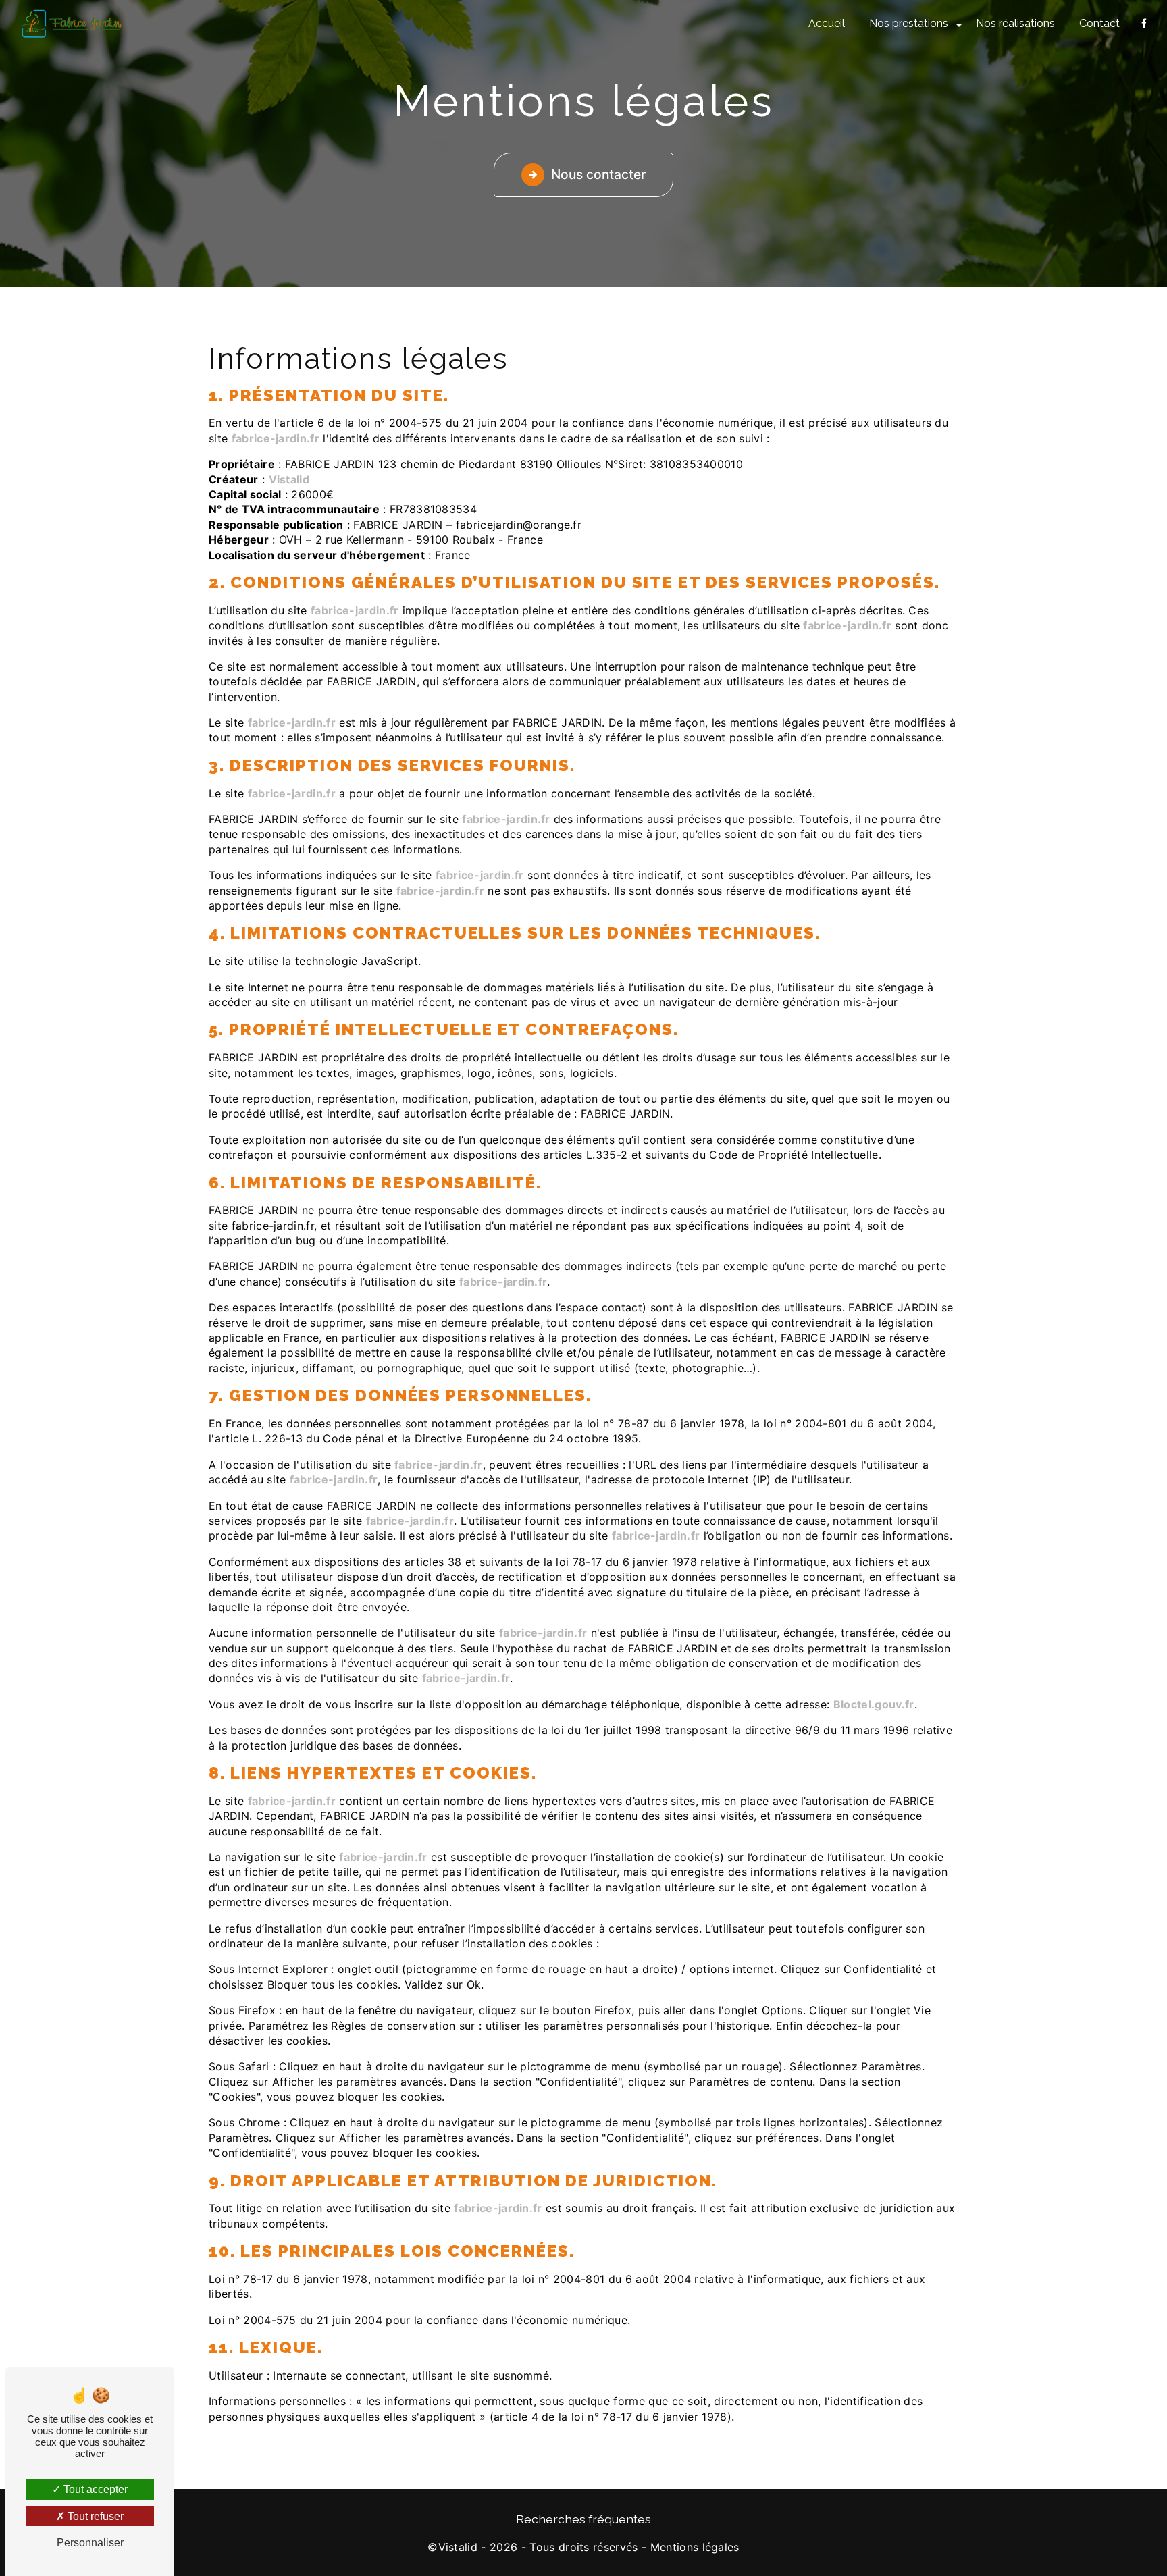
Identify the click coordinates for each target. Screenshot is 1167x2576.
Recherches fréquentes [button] (583, 2519)
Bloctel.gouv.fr (874, 1704)
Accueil (827, 23)
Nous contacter (598, 174)
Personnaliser (90, 2543)
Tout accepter (94, 2489)
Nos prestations (909, 23)
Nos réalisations (1015, 23)
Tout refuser (94, 2516)
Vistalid (289, 479)
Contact (1099, 23)
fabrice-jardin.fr (276, 438)
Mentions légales (695, 2547)
